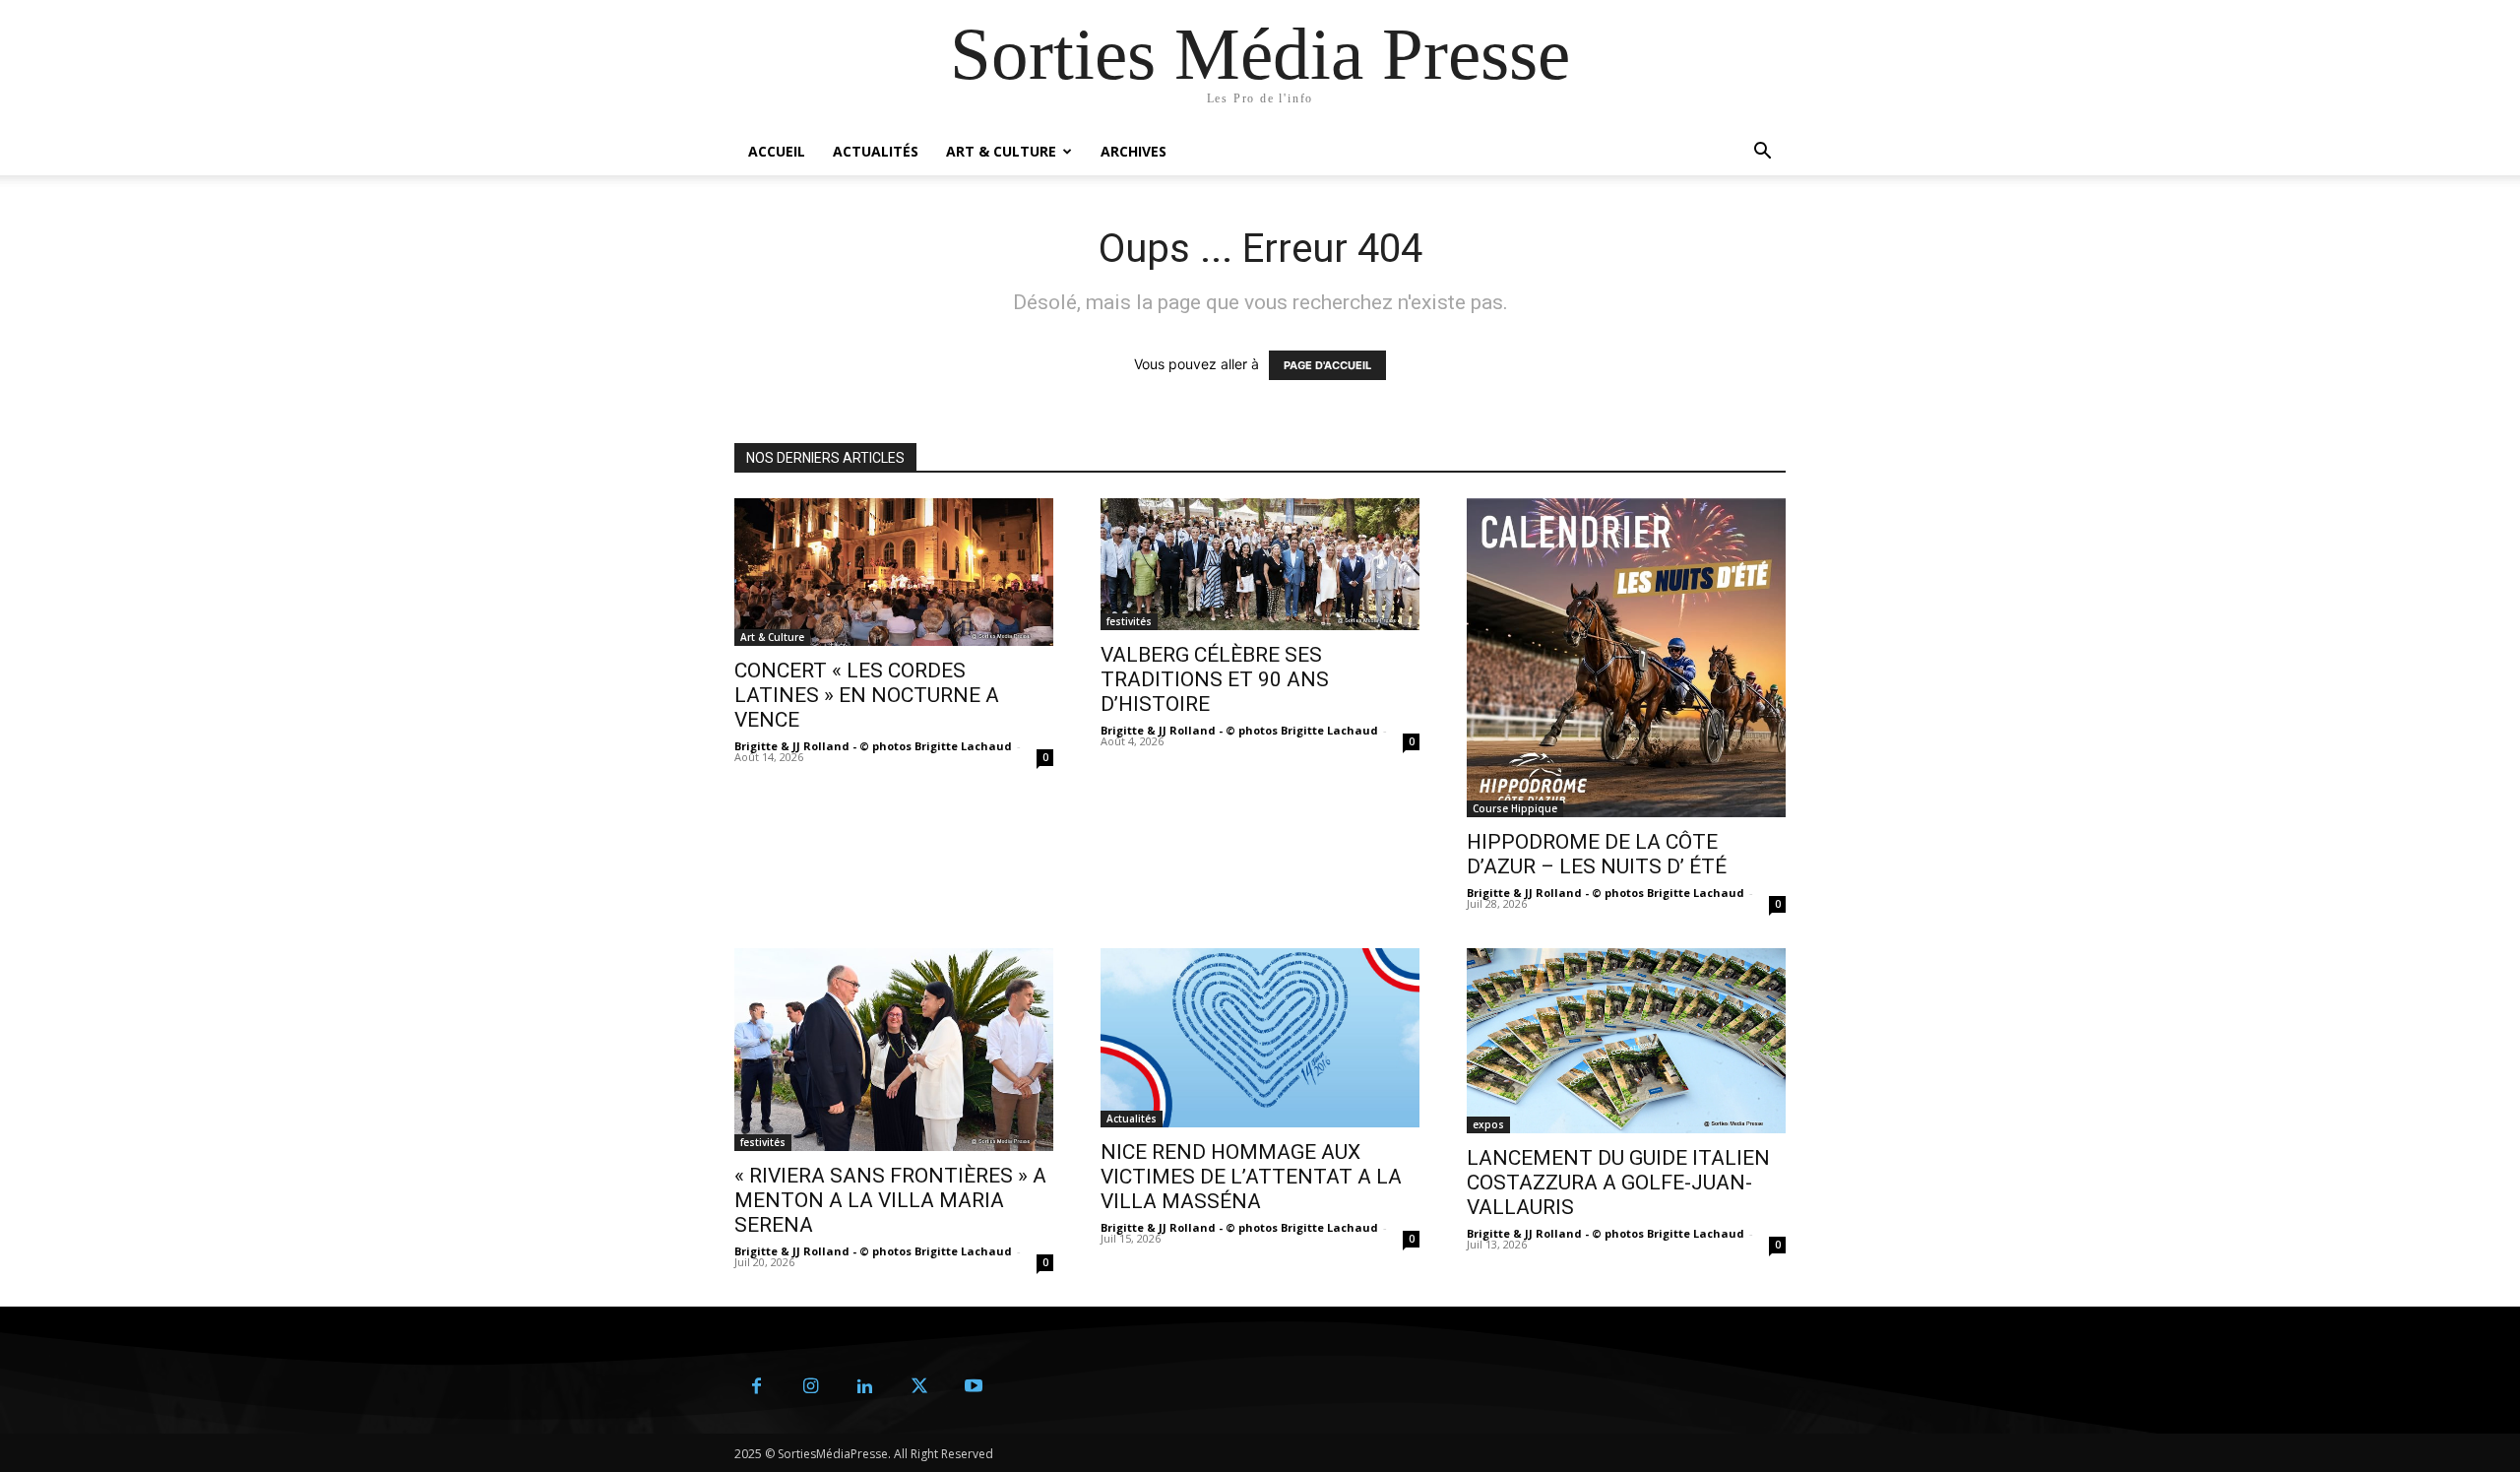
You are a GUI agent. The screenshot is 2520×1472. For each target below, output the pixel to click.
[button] (1762, 153)
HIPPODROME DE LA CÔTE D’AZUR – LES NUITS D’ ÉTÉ (1597, 854)
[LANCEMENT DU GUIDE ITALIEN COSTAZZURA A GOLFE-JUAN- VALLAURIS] (1626, 1041)
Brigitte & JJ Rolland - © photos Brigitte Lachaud (873, 746)
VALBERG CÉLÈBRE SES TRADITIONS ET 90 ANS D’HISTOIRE (1215, 679)
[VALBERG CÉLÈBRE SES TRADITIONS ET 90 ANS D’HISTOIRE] (1260, 564)
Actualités (876, 151)
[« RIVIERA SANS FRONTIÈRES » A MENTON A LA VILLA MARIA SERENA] (894, 1050)
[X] (919, 1387)
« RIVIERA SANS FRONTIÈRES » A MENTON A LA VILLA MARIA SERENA (890, 1200)
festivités (1129, 621)
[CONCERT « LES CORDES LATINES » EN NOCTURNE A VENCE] (894, 572)
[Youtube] (973, 1387)
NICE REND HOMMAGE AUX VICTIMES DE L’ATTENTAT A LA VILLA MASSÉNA (1251, 1177)
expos (1488, 1124)
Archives (1134, 151)
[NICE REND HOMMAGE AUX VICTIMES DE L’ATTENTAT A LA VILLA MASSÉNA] (1260, 1038)
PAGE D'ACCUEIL (1327, 365)
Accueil (777, 151)
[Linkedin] (865, 1387)
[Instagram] (811, 1387)
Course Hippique (1515, 808)
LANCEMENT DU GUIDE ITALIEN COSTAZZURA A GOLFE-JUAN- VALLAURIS (1618, 1183)
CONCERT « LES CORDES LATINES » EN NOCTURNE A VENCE (867, 695)
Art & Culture (1001, 151)
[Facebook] (756, 1387)
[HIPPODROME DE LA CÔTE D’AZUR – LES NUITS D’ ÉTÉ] (1626, 658)
